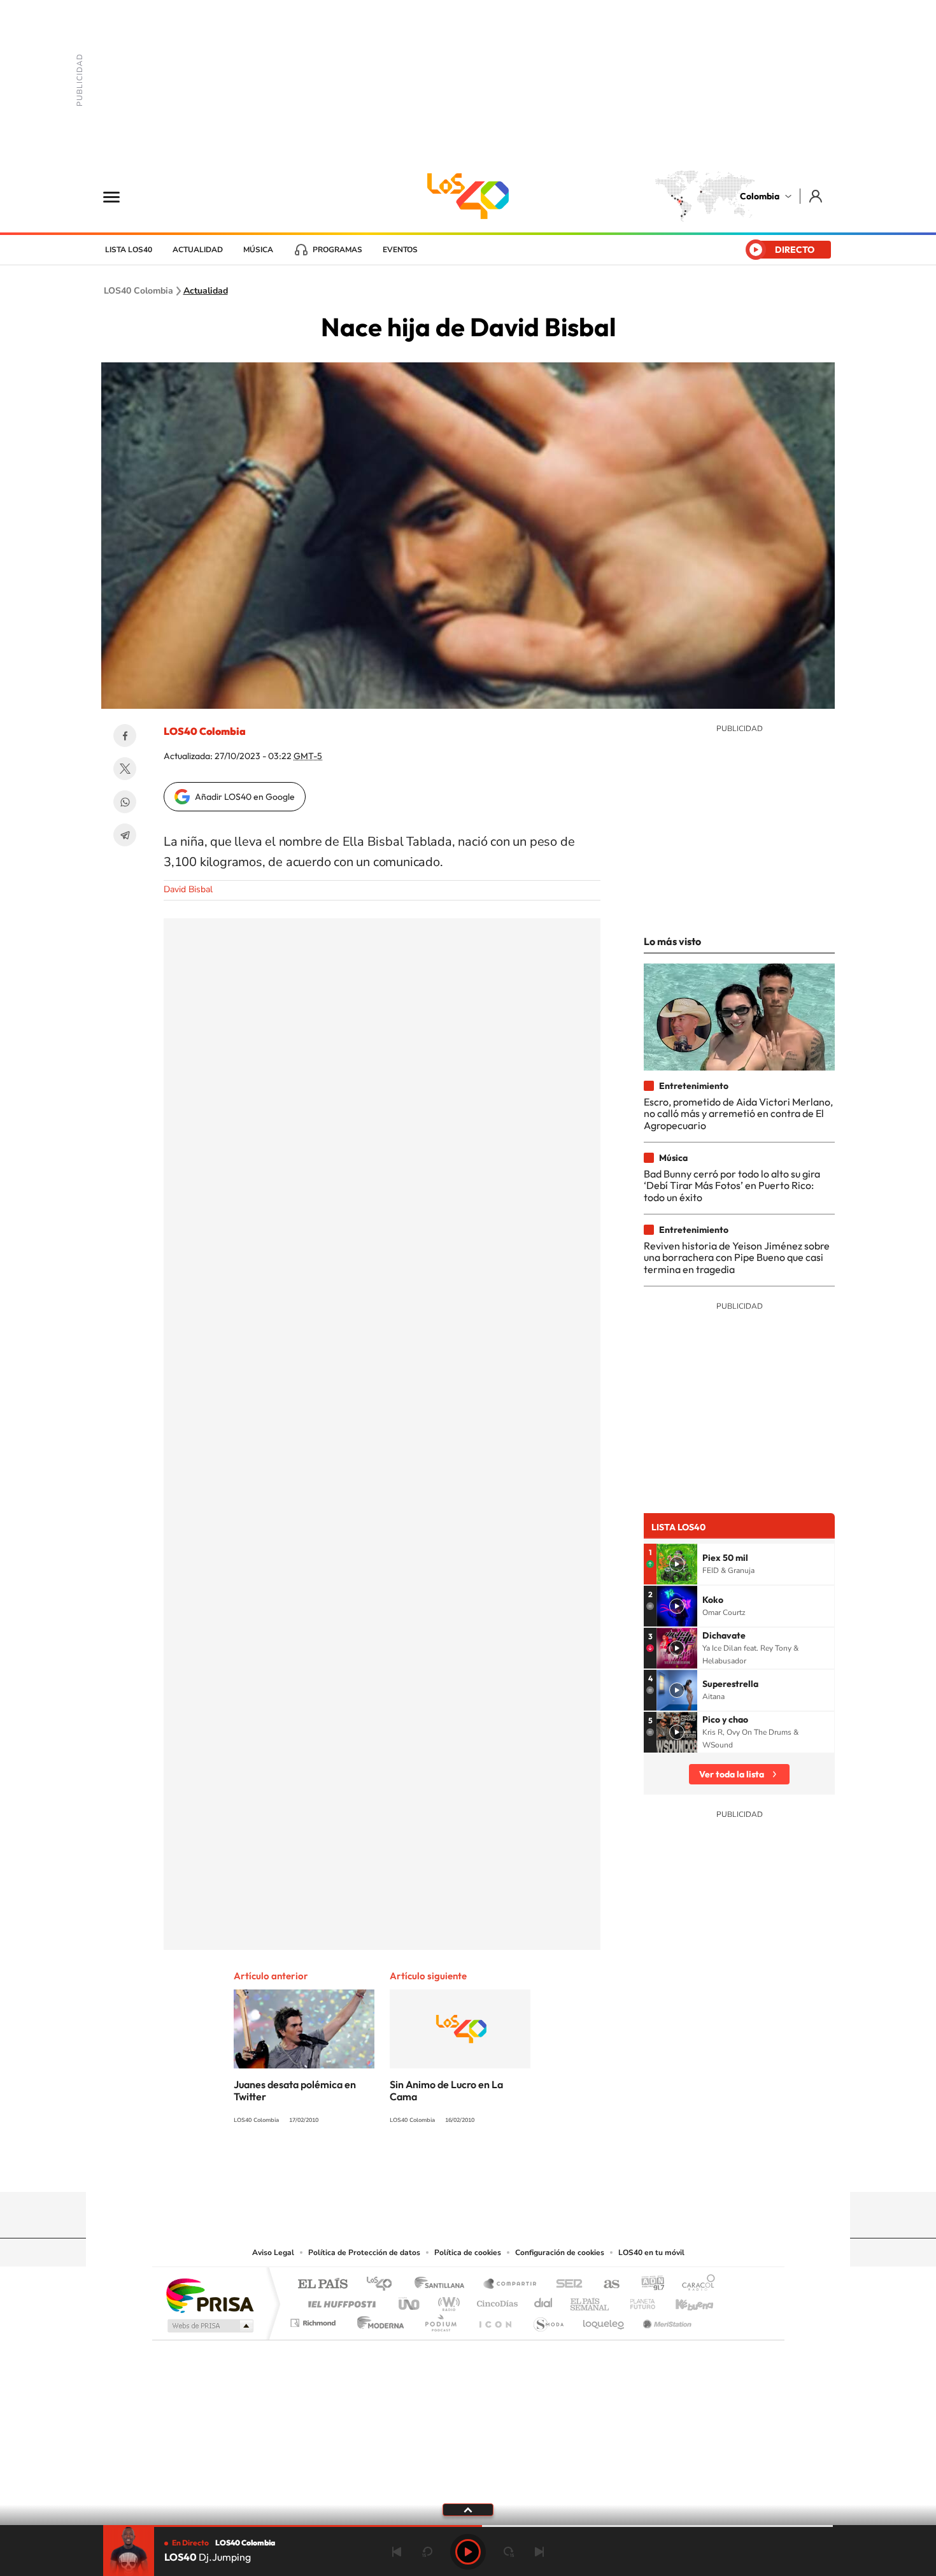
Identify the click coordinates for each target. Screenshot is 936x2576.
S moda (548, 2320)
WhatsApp (125, 802)
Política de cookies (468, 2252)
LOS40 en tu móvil (651, 2252)
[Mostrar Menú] (120, 196)
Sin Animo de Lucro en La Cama (446, 2090)
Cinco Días (495, 2301)
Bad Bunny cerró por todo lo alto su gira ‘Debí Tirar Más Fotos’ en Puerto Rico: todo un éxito (732, 1185)
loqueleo (604, 2320)
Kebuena (683, 2301)
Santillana (443, 2285)
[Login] (817, 196)
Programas (337, 250)
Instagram (443, 2167)
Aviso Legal (273, 2252)
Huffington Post (339, 2301)
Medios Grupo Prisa (209, 2326)
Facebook (125, 736)
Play (468, 2552)
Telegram (125, 835)
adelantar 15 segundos (509, 2552)
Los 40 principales (384, 2285)
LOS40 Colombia (468, 196)
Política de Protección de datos (364, 2252)
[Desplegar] (468, 2509)
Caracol (695, 2285)
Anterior (397, 2552)
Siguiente (539, 2552)
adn (648, 2285)
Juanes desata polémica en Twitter (295, 2090)
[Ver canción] (677, 1564)
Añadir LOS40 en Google (245, 797)
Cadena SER (565, 2285)
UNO (410, 2301)
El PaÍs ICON (495, 2320)
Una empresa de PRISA (209, 2295)
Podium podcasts (440, 2320)
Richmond (315, 2320)
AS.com (606, 2285)
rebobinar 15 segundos (427, 2552)
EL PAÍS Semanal (591, 2301)
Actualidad (198, 250)
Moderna (377, 2320)
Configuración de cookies (560, 2252)
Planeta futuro (637, 2301)
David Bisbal (188, 889)
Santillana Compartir (511, 2285)
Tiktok (417, 2167)
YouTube (468, 2167)
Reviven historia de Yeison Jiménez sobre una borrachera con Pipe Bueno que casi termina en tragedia (737, 1257)
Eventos (400, 250)
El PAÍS (323, 2285)
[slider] (468, 2526)
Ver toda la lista (732, 1774)
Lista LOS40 (129, 250)
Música (258, 250)
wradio (447, 2301)
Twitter (125, 769)
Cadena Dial (544, 2301)
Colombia (760, 196)
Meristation (665, 2320)
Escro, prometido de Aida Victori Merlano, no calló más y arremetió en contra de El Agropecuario (738, 1114)
